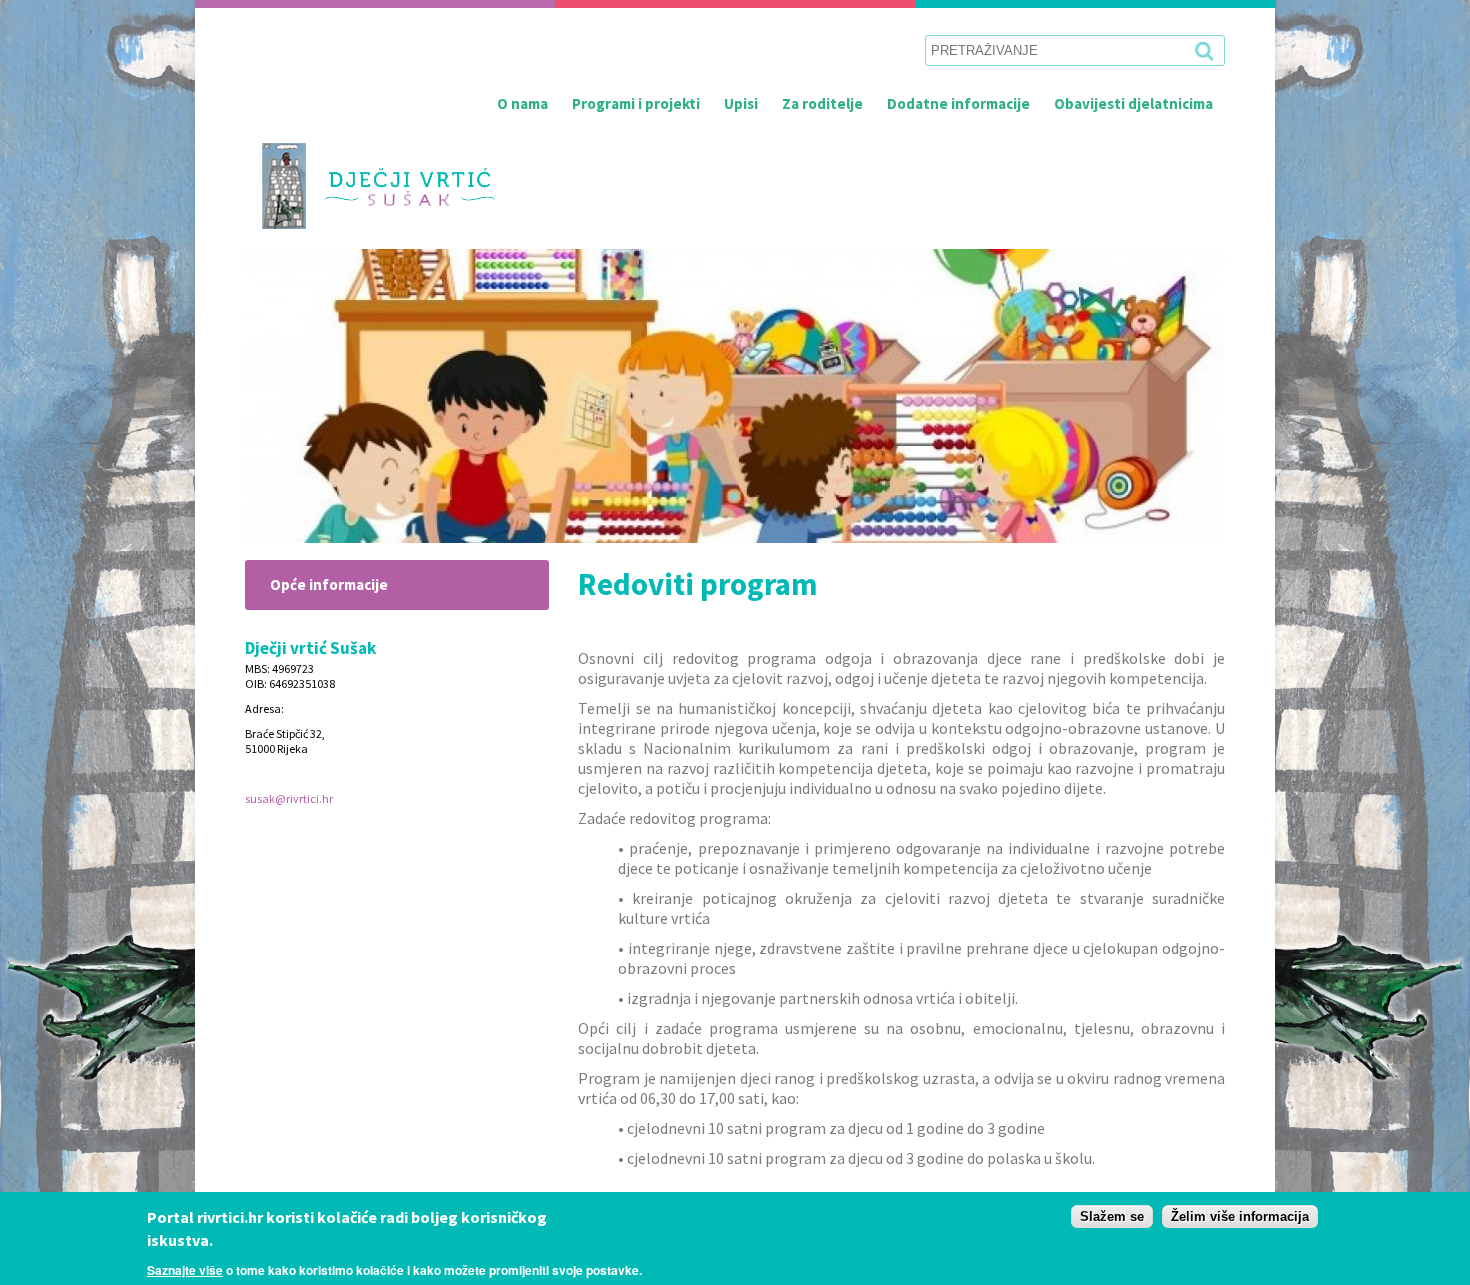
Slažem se (1112, 1216)
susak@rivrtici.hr (289, 798)
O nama (522, 103)
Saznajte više (185, 1269)
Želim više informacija (1240, 1216)
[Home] (370, 186)
